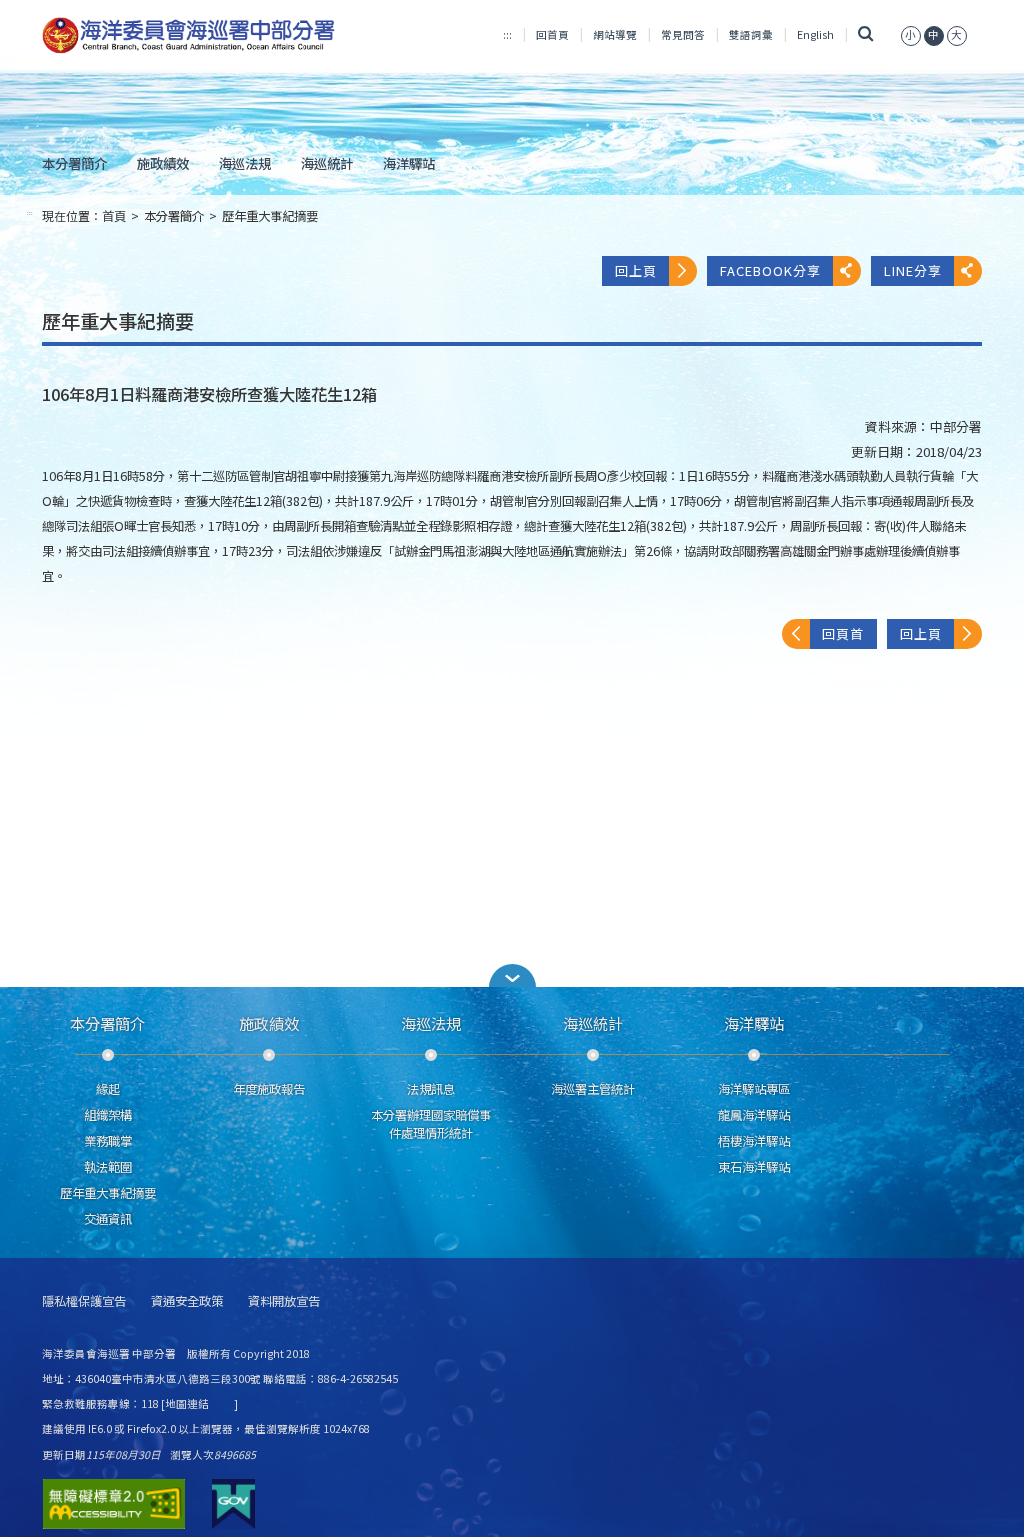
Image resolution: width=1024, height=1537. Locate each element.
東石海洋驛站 (754, 1167)
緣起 (108, 1089)
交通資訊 (108, 1219)
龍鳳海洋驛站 (754, 1115)
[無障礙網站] (114, 1504)
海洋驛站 (409, 163)
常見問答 (683, 34)
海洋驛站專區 (754, 1089)
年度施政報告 (269, 1089)
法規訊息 (431, 1089)
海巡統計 (327, 163)
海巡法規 (245, 163)
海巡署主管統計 (593, 1089)
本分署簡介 (74, 163)
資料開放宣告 (284, 1301)
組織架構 (108, 1115)
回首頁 (552, 34)
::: (507, 34)
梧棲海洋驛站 (754, 1141)
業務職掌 (108, 1141)
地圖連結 (187, 1403)
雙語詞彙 (751, 34)
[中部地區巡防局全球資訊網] (188, 35)
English (815, 34)
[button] (512, 975)
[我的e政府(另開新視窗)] (233, 1504)
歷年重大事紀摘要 (270, 216)
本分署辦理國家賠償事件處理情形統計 (431, 1124)
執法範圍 (108, 1167)
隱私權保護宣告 (84, 1301)
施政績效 (163, 163)
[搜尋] (865, 34)
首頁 (114, 216)
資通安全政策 (187, 1301)
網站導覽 (615, 34)
